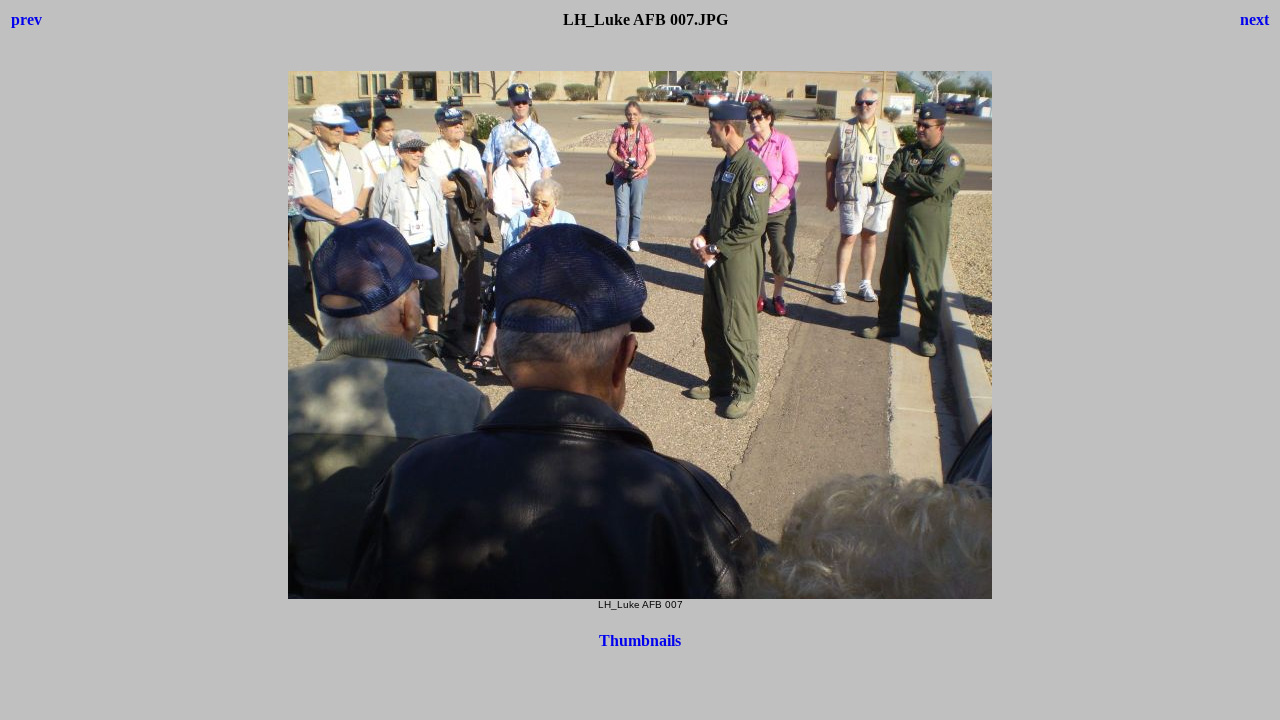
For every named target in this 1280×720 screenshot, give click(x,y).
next (1254, 19)
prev (26, 19)
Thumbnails (640, 640)
